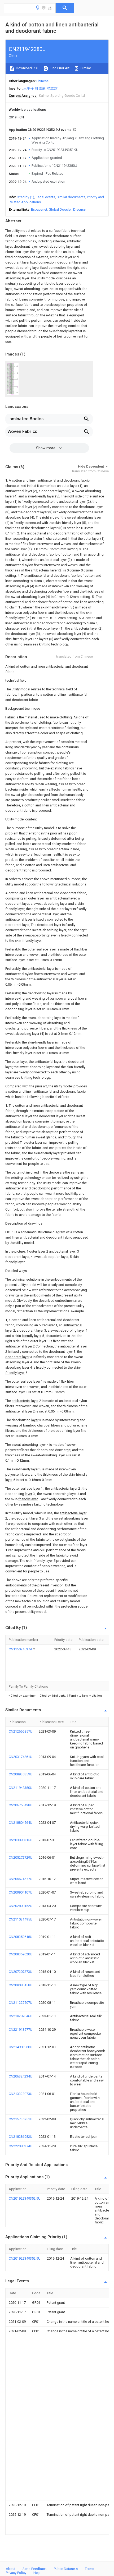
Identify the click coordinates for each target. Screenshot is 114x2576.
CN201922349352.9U (25, 2198)
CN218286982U (21, 2137)
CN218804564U (21, 1823)
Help (37, 2573)
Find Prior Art (59, 68)
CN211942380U (21, 1788)
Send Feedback (35, 2569)
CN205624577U (21, 1879)
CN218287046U (21, 2016)
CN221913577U (21, 2030)
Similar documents (71, 197)
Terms (89, 2569)
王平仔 (28, 88)
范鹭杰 (52, 88)
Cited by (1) (25, 197)
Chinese (42, 81)
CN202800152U (21, 1906)
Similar (85, 68)
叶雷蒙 (40, 88)
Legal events (45, 197)
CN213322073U (21, 2094)
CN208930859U (21, 1774)
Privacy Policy (16, 2573)
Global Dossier (60, 209)
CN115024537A (21, 1649)
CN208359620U (21, 1954)
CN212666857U (21, 1731)
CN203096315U (21, 1840)
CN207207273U (21, 1972)
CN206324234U (21, 2076)
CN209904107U (21, 1892)
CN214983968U (21, 2047)
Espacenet (39, 209)
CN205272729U (21, 1857)
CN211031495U (21, 1919)
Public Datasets (66, 2569)
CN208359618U (21, 1937)
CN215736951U (21, 2119)
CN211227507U (21, 2003)
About (11, 2569)
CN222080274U (21, 2146)
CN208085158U (21, 1985)
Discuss (79, 209)
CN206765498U (21, 1805)
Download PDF (27, 68)
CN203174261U (21, 1757)
